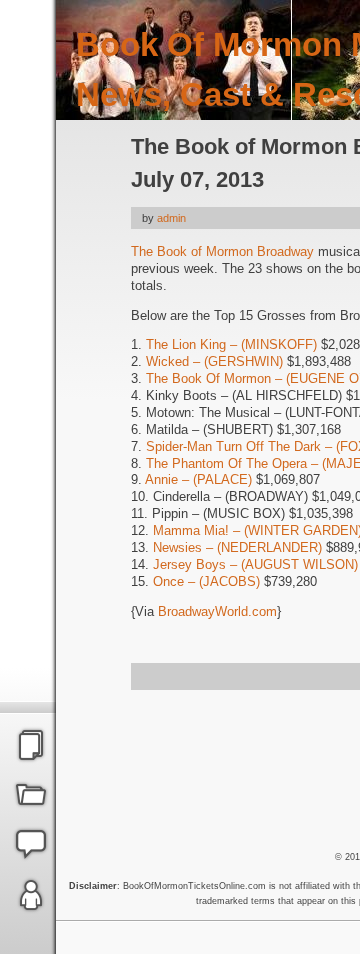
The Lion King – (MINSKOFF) (231, 344)
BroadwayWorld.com (217, 611)
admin (171, 218)
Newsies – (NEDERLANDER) (237, 547)
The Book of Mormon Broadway (222, 251)
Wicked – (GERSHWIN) (214, 361)
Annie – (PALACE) (198, 479)
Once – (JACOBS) (206, 581)
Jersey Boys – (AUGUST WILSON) (255, 564)
